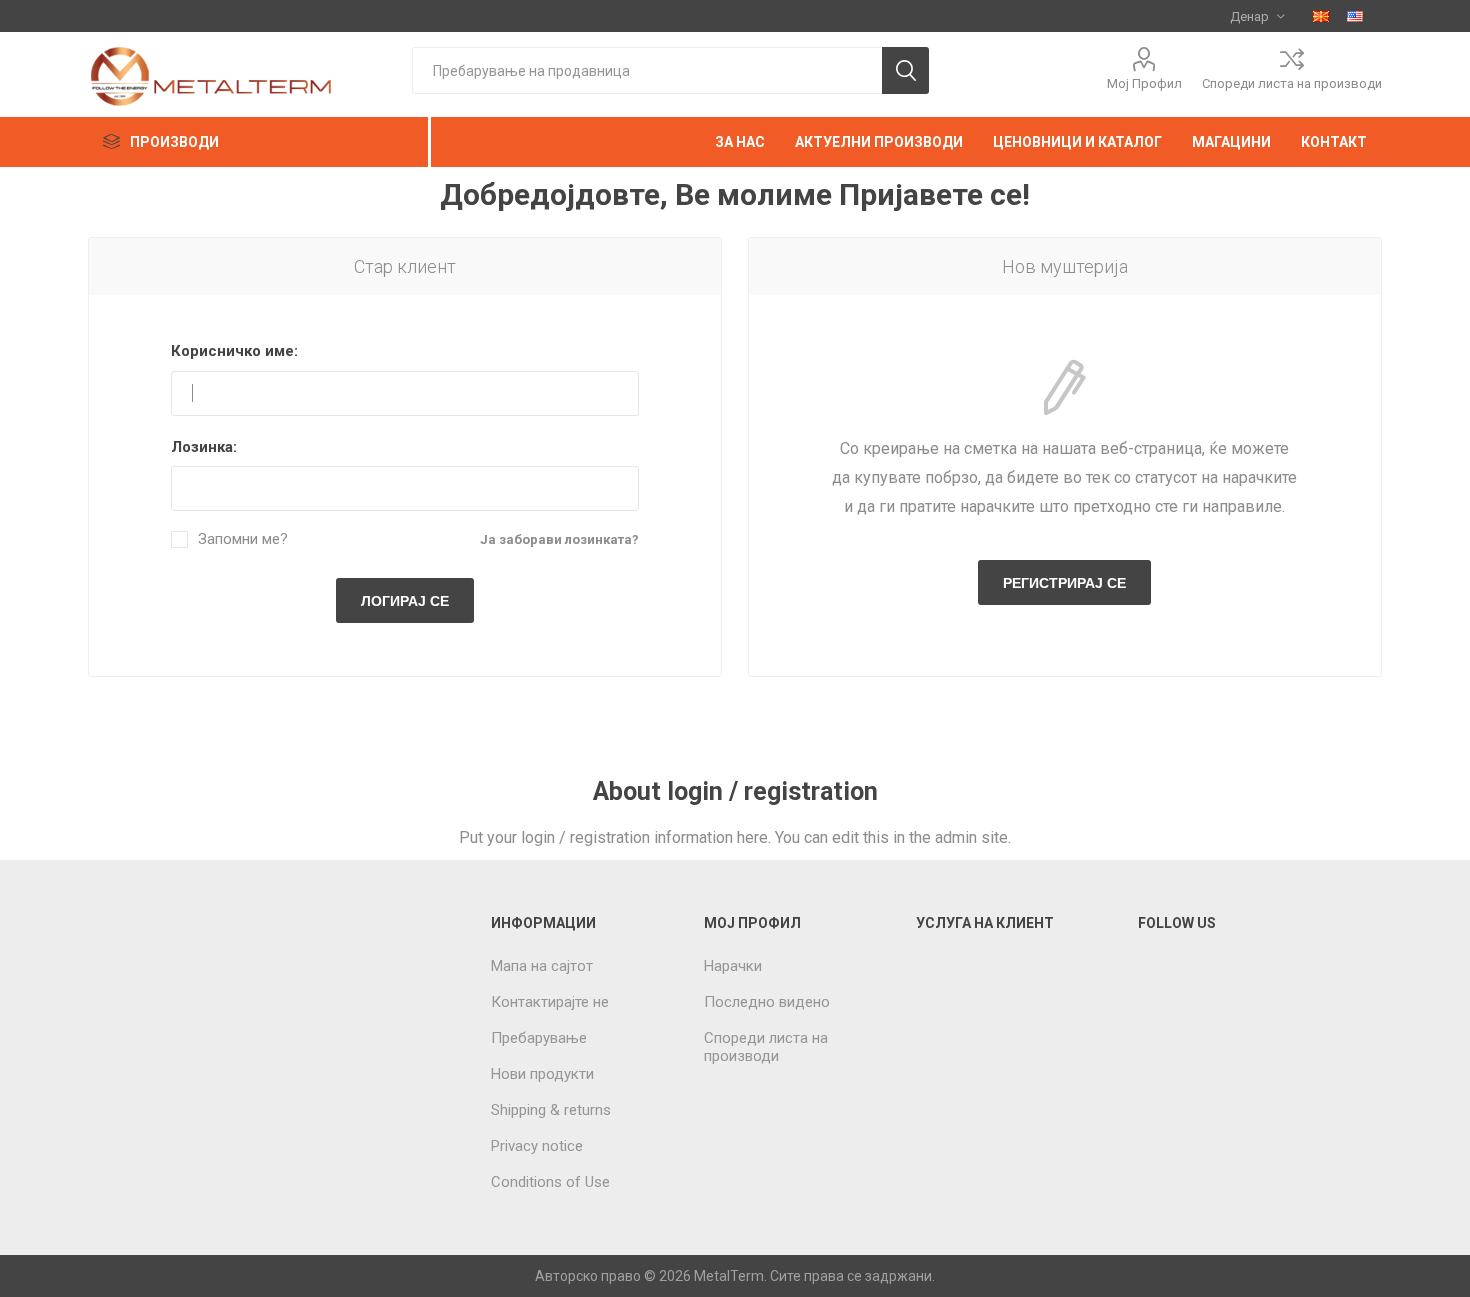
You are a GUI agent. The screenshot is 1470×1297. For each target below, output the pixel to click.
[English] (1355, 16)
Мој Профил (1144, 83)
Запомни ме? (243, 539)
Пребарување (539, 1038)
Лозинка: (204, 447)
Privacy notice (537, 1146)
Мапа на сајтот (542, 966)
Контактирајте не (550, 1002)
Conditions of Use (550, 1182)
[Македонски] (1321, 16)
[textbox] (647, 70)
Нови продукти (542, 1074)
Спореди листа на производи (1292, 83)
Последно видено (767, 1002)
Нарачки (733, 966)
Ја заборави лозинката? (559, 539)
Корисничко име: (234, 351)
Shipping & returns (551, 1110)
